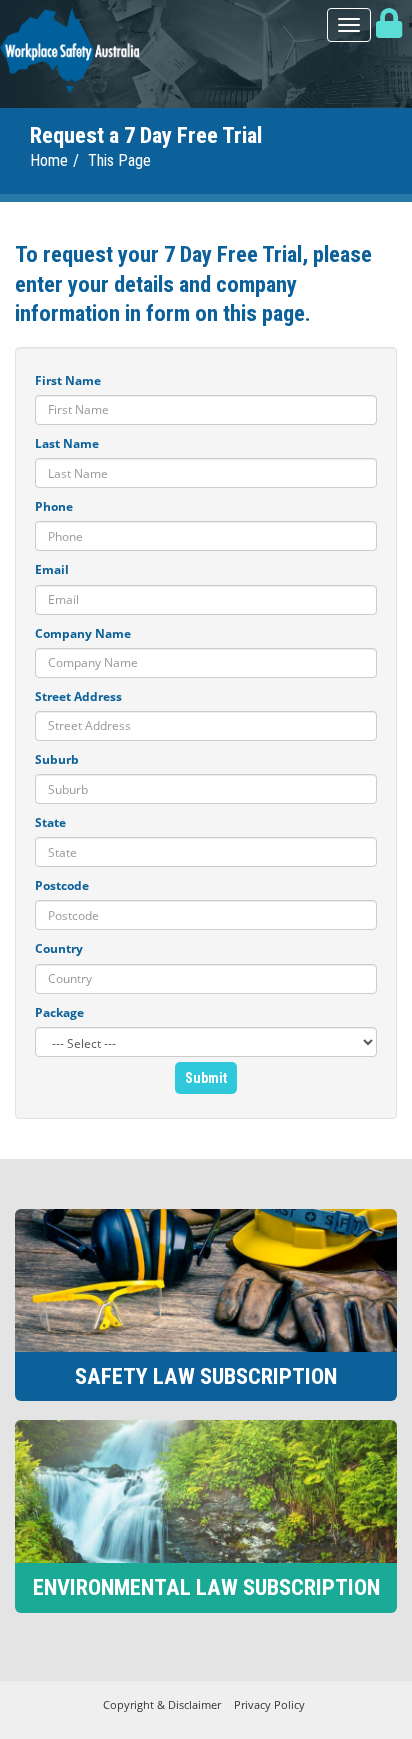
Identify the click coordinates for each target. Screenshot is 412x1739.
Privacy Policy (269, 1704)
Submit (206, 1078)
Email (52, 569)
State (50, 822)
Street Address (78, 696)
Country (59, 948)
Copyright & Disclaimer (162, 1704)
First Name (68, 380)
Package (59, 1012)
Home (49, 160)
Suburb (57, 759)
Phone (54, 506)
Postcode (62, 885)
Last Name (67, 443)
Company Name (83, 633)
